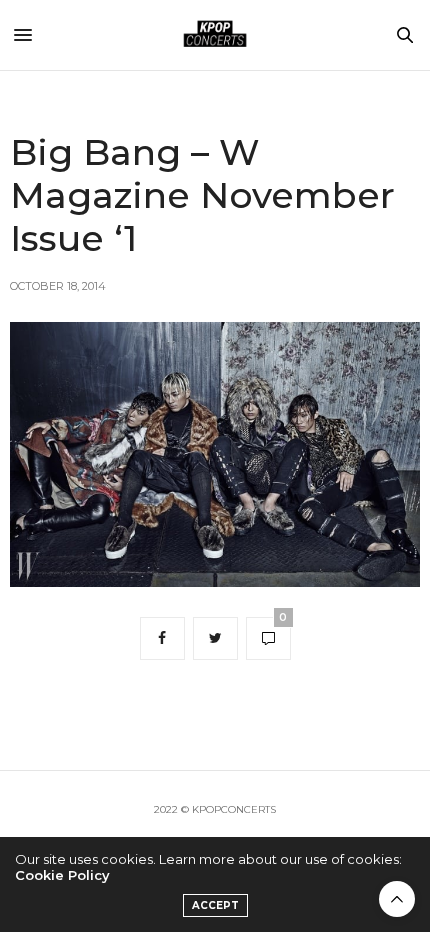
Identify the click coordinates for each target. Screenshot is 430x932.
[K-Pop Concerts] (215, 35)
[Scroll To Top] (397, 899)
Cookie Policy (62, 875)
